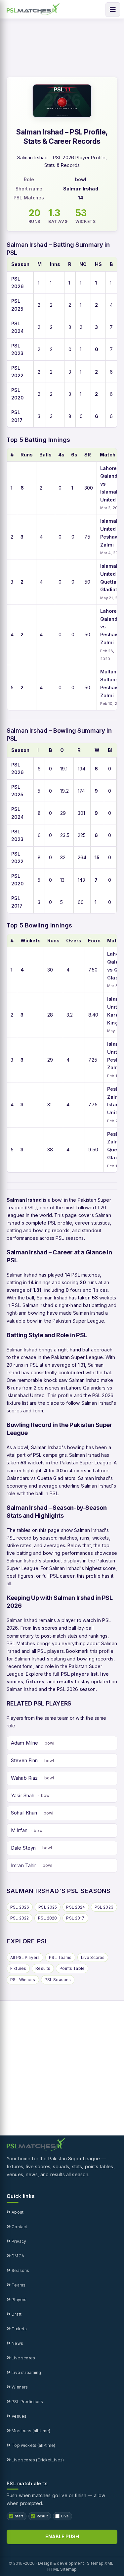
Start (19, 2516)
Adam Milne (25, 1743)
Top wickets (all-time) (33, 2445)
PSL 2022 (20, 1918)
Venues (19, 2416)
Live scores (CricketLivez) (37, 2460)
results (65, 1682)
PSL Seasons (58, 1980)
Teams (18, 2285)
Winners (19, 2387)
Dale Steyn (23, 1848)
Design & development (61, 2563)
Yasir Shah (23, 1795)
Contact (19, 2227)
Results (43, 1968)
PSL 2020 (47, 1918)
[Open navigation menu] (113, 10)
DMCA (17, 2256)
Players (19, 2300)
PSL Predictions (27, 2402)
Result (42, 2516)
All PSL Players (25, 1957)
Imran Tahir (24, 1865)
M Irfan (19, 1830)
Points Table (72, 1968)
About (17, 2212)
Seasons (20, 2270)
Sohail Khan (24, 1813)
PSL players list (79, 1674)
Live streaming (26, 2372)
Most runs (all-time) (30, 2431)
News (17, 2343)
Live (65, 2516)
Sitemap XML (100, 2563)
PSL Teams (60, 1957)
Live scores (23, 2358)
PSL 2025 (48, 1907)
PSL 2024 (76, 1907)
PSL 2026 (20, 1907)
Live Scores (93, 1957)
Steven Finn (24, 1760)
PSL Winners (23, 1980)
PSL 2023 (104, 1907)
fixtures (35, 1682)
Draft (16, 2314)
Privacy (18, 2241)
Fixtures (18, 1968)
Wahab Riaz (24, 1778)
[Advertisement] (62, 2068)
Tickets (19, 2329)
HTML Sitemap (62, 2569)
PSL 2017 (75, 1918)
